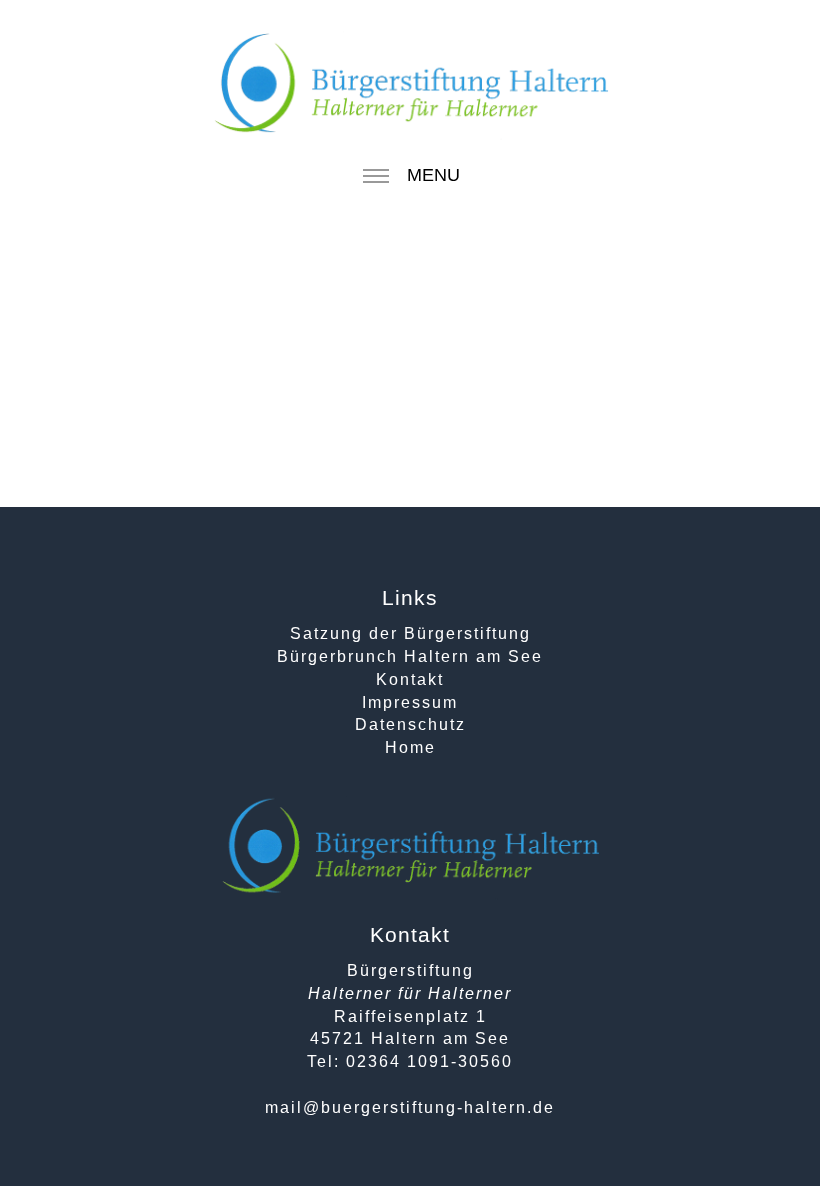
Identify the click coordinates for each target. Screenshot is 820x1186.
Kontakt (410, 679)
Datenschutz (410, 724)
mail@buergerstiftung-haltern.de (410, 1107)
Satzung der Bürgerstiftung (410, 633)
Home (410, 747)
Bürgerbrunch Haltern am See (410, 656)
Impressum (410, 702)
